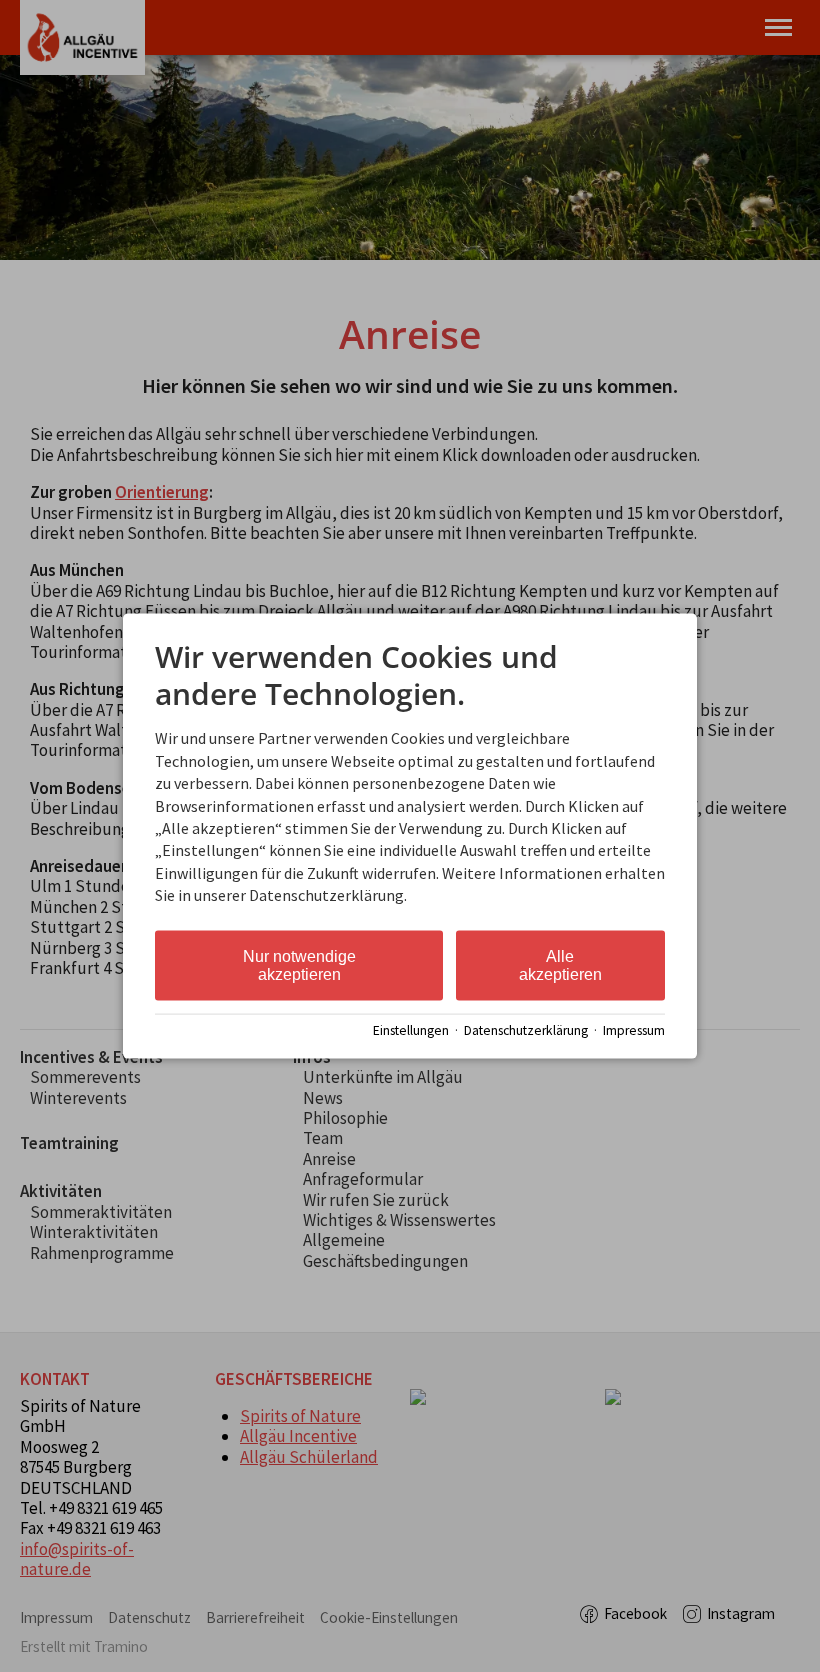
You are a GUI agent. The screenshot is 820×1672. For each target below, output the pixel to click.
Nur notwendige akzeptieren (299, 964)
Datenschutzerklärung (526, 1030)
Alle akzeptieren (560, 964)
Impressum (634, 1030)
